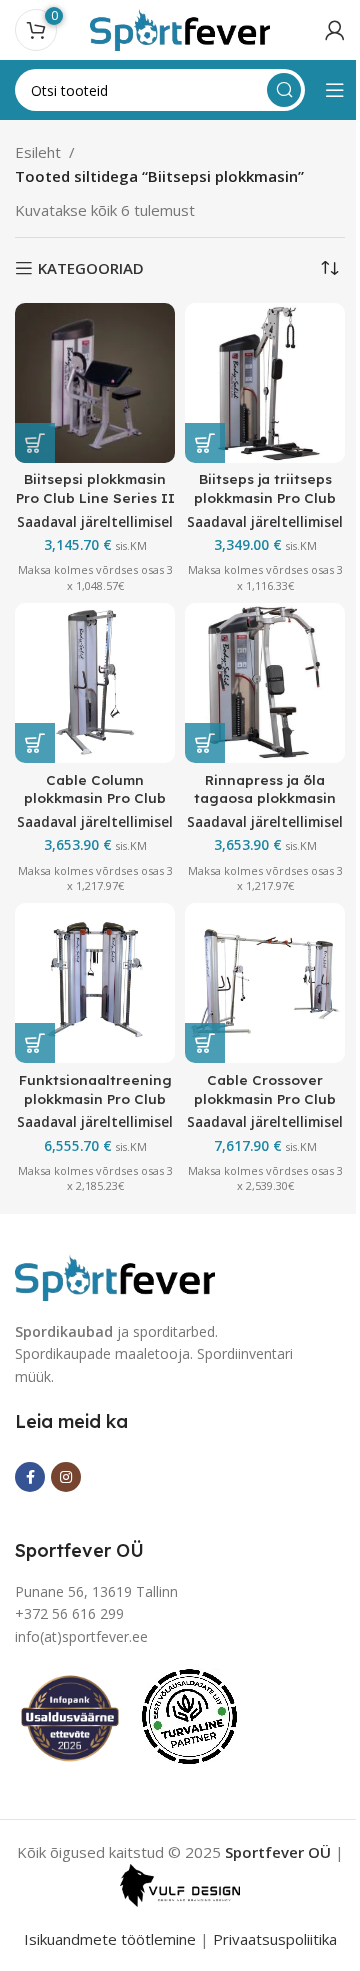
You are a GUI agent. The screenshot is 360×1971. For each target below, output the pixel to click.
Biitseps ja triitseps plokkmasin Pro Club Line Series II (265, 497)
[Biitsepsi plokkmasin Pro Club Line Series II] (95, 383)
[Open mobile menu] (335, 90)
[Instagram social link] (66, 1477)
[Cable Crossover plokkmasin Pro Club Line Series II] (265, 983)
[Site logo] (180, 28)
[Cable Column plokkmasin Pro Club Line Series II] (95, 683)
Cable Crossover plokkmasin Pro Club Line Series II (265, 1098)
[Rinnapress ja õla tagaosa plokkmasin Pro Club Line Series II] (265, 683)
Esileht (38, 152)
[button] (35, 443)
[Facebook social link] (30, 1477)
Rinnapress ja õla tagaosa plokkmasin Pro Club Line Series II (265, 798)
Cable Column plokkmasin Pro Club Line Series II (95, 798)
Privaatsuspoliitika (275, 1939)
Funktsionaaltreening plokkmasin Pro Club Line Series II (95, 1098)
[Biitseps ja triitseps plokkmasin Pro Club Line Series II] (265, 383)
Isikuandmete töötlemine (110, 1939)
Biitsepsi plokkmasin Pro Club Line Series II (95, 488)
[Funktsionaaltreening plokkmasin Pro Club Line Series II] (95, 983)
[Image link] (115, 1275)
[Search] (284, 90)
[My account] (335, 30)
